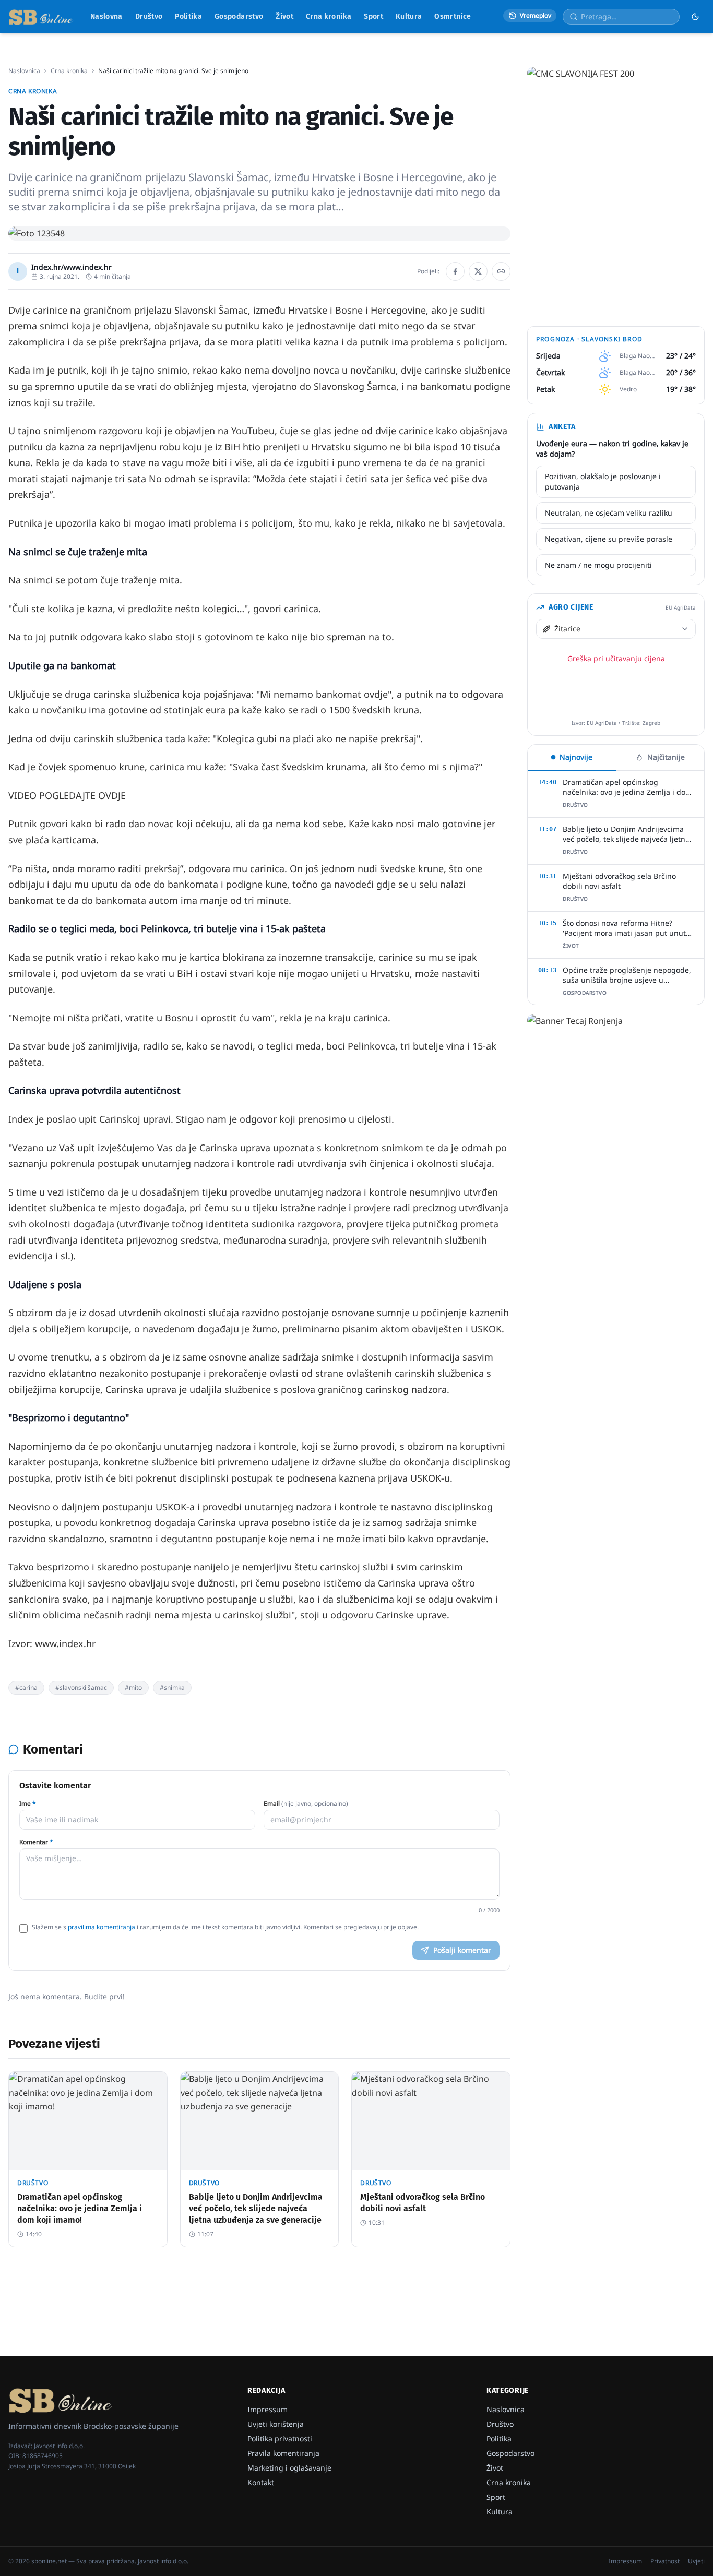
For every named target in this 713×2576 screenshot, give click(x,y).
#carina (26, 1687)
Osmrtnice (453, 16)
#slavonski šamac (81, 1687)
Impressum (268, 2409)
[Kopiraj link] (501, 271)
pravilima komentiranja (102, 1927)
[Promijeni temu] (695, 17)
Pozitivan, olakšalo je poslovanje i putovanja (603, 481)
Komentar (36, 1842)
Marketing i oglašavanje (289, 2468)
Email (306, 1804)
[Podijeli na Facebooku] (455, 271)
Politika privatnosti (280, 2438)
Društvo (149, 16)
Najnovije (576, 757)
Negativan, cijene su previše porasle (609, 539)
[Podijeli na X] (478, 271)
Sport (373, 16)
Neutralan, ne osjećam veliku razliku (609, 513)
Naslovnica (24, 71)
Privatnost (665, 2561)
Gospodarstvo (239, 16)
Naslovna (106, 16)
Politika (188, 16)
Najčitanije (666, 757)
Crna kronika (329, 16)
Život (284, 16)
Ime (28, 1804)
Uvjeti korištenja (276, 2424)
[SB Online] (41, 17)
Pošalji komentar (462, 1950)
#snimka (172, 1687)
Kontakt (261, 2482)
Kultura (409, 16)
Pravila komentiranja (283, 2453)
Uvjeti (696, 2561)
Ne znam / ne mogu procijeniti (598, 565)
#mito (133, 1687)
